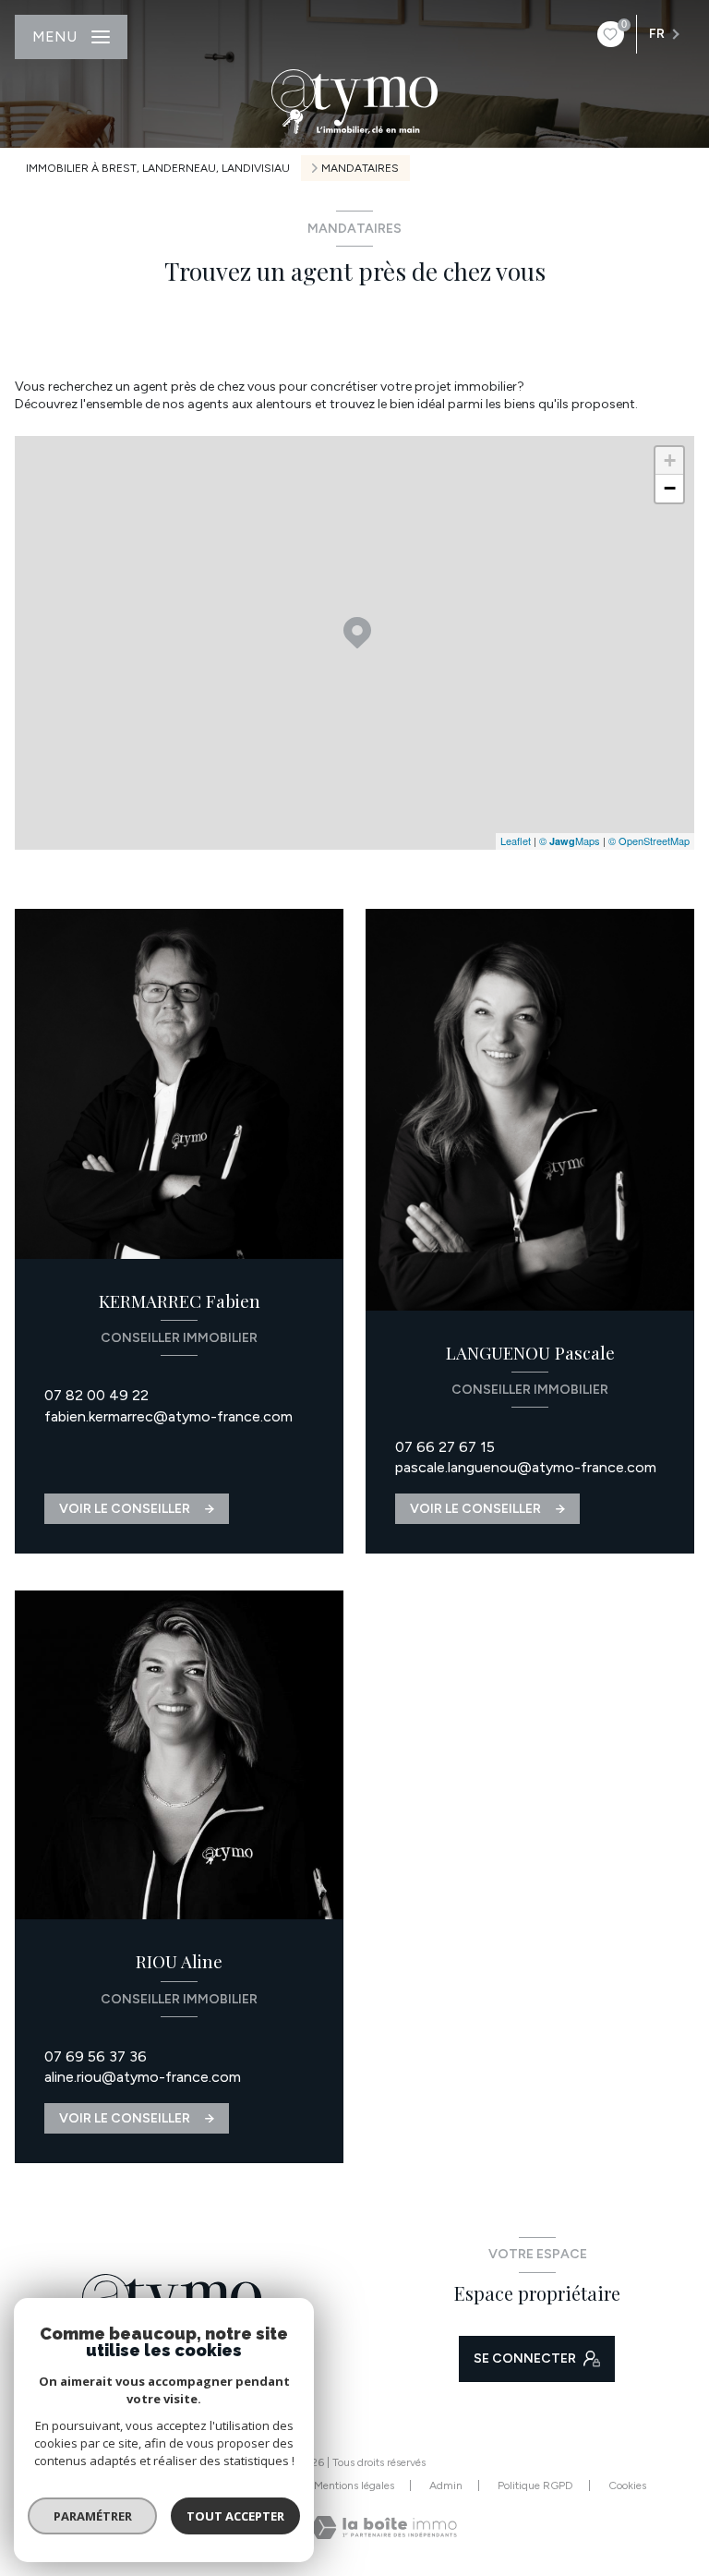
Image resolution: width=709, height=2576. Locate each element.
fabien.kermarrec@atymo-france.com (168, 1416)
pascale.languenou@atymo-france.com (526, 1467)
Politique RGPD (535, 2485)
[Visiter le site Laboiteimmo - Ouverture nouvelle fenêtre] (384, 2528)
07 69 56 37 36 (96, 2056)
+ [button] (670, 460)
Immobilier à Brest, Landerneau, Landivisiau (158, 168)
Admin (446, 2485)
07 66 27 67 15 (445, 1447)
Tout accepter (235, 2516)
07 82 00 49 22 (96, 1395)
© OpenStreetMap (649, 841)
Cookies (627, 2486)
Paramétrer (93, 2516)
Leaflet (516, 841)
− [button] (670, 488)
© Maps (570, 841)
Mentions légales (354, 2485)
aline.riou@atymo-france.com (143, 2077)
